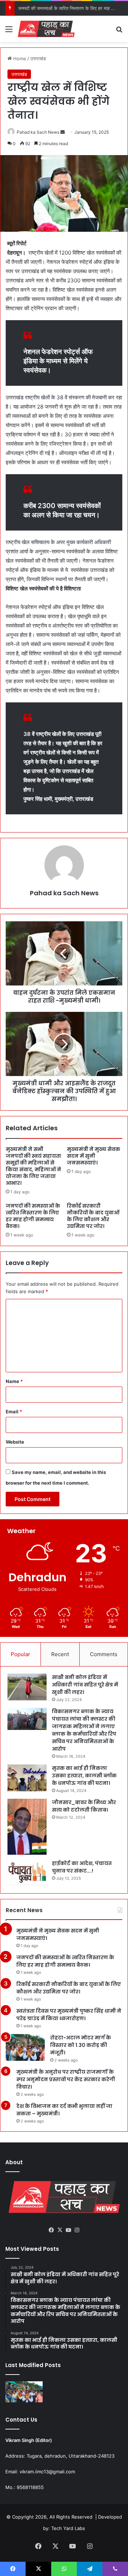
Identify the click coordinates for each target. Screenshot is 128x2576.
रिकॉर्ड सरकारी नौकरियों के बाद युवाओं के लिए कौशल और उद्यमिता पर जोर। (93, 1216)
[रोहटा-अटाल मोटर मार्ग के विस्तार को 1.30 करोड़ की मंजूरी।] (25, 2047)
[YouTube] (68, 2230)
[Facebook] (51, 2230)
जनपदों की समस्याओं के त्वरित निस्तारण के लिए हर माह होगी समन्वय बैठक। (33, 1216)
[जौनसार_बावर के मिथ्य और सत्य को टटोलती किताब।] (27, 1827)
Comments (104, 1654)
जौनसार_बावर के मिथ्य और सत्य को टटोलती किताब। (84, 1806)
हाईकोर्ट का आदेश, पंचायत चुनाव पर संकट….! (82, 1867)
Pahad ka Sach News (38, 132)
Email (14, 1412)
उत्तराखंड (38, 58)
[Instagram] (77, 2230)
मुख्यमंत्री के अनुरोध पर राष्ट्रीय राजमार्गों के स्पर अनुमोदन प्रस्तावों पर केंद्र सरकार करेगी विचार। (66, 2079)
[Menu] (9, 32)
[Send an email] (63, 132)
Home (19, 58)
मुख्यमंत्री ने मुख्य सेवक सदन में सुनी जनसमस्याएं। (94, 1156)
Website (15, 1442)
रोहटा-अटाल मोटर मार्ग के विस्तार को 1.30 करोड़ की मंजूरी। (81, 2045)
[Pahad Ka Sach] (46, 29)
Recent (60, 1654)
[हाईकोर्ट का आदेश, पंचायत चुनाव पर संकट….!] (27, 1873)
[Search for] (119, 32)
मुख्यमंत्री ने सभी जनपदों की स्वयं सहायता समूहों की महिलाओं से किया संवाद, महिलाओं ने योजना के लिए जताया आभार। (33, 1166)
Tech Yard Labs (68, 2528)
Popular (20, 1654)
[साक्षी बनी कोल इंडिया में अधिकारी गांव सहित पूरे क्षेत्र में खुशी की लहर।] (27, 1687)
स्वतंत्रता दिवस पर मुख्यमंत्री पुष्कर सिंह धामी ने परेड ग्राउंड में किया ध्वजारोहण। (69, 2015)
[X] (60, 2230)
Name (14, 1381)
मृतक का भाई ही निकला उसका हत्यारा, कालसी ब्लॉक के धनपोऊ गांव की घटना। (84, 1776)
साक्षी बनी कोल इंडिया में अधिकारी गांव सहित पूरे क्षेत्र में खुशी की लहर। (85, 1685)
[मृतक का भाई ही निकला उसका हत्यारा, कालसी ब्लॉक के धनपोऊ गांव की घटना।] (27, 1778)
